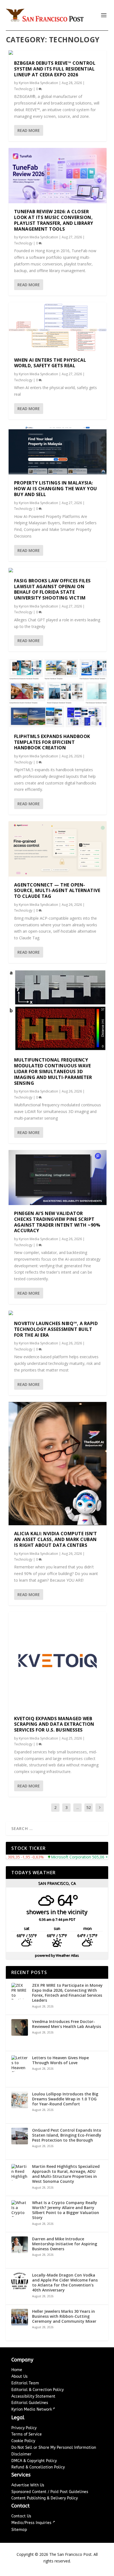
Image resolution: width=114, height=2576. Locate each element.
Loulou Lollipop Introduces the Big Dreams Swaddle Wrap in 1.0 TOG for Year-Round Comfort (65, 2099)
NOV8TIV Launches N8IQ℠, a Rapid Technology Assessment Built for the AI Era (56, 1329)
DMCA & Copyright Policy (34, 2461)
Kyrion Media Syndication (38, 83)
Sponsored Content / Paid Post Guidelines (50, 2492)
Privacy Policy (24, 2428)
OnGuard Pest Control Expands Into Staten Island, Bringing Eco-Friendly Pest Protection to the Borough (67, 2135)
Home (17, 2370)
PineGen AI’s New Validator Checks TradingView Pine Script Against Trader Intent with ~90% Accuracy (57, 1222)
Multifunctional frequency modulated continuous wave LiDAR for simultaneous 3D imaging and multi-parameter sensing (53, 1071)
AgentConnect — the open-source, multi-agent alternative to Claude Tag (57, 891)
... (78, 1807)
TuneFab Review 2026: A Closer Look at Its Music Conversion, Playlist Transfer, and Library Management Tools (54, 220)
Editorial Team (25, 2383)
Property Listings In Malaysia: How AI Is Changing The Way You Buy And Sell (56, 489)
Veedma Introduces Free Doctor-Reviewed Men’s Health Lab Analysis (67, 2024)
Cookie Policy (23, 2441)
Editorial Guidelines (30, 2403)
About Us (20, 2376)
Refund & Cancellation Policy (38, 2467)
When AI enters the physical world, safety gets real (50, 363)
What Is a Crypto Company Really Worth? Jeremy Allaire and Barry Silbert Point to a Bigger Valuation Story (66, 2210)
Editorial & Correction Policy (37, 2390)
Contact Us (21, 2516)
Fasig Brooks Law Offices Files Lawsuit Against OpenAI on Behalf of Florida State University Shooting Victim (52, 589)
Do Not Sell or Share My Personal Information (54, 2448)
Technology (23, 89)
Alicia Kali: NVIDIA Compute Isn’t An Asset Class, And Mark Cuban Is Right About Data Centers (56, 1539)
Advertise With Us (28, 2485)
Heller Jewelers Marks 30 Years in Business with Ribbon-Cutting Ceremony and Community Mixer (64, 2316)
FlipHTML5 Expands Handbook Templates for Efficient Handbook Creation (52, 742)
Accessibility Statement (33, 2396)
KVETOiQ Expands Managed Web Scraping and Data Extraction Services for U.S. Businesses (54, 1724)
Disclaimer (21, 2454)
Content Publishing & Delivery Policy (45, 2498)
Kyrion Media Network (32, 2409)
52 (89, 1807)
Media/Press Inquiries (32, 2523)
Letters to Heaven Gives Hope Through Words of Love (60, 2060)
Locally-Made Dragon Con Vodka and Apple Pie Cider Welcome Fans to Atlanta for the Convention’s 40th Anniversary (65, 2283)
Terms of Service (27, 2434)
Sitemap (19, 2530)
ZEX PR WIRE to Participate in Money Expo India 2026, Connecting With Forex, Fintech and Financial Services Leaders (67, 1993)
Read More (29, 130)
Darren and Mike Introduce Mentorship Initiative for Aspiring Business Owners (65, 2244)
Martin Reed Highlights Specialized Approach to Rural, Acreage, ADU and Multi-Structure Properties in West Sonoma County (66, 2174)
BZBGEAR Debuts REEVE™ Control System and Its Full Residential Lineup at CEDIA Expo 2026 (55, 69)
